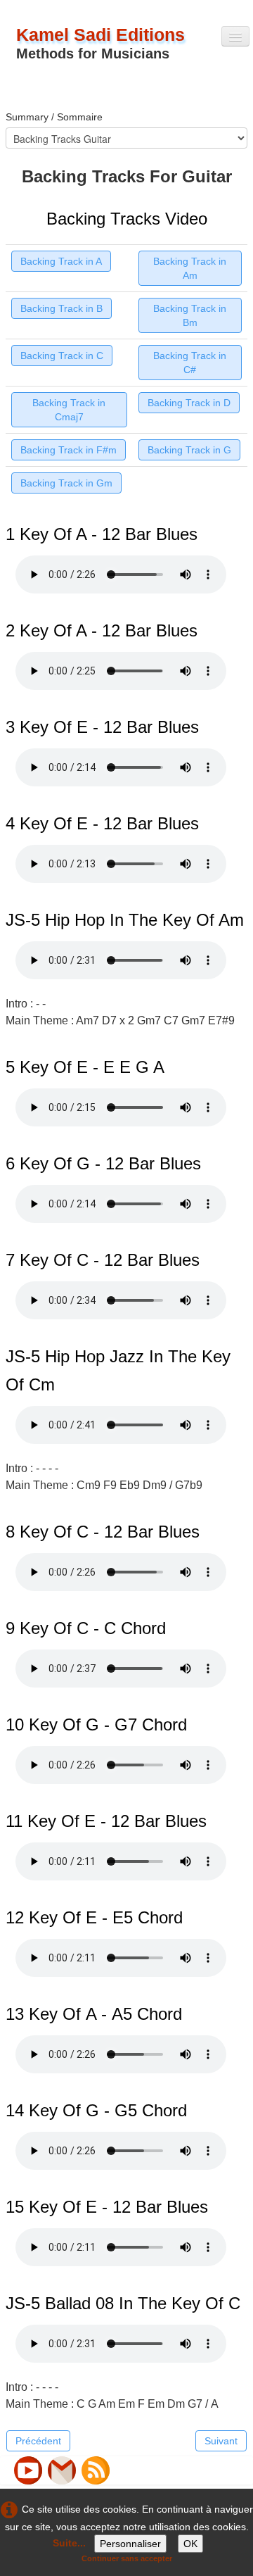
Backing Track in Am (190, 268)
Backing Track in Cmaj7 (69, 410)
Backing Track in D (189, 403)
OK (190, 2544)
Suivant (221, 2441)
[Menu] (235, 36)
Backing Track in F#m (69, 450)
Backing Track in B (61, 308)
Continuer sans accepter (127, 2558)
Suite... (69, 2543)
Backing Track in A (61, 261)
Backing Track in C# (190, 363)
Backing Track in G (189, 450)
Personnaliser (130, 2544)
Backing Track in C (62, 356)
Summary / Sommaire (54, 117)
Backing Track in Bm (190, 315)
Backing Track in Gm (66, 483)
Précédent (38, 2441)
